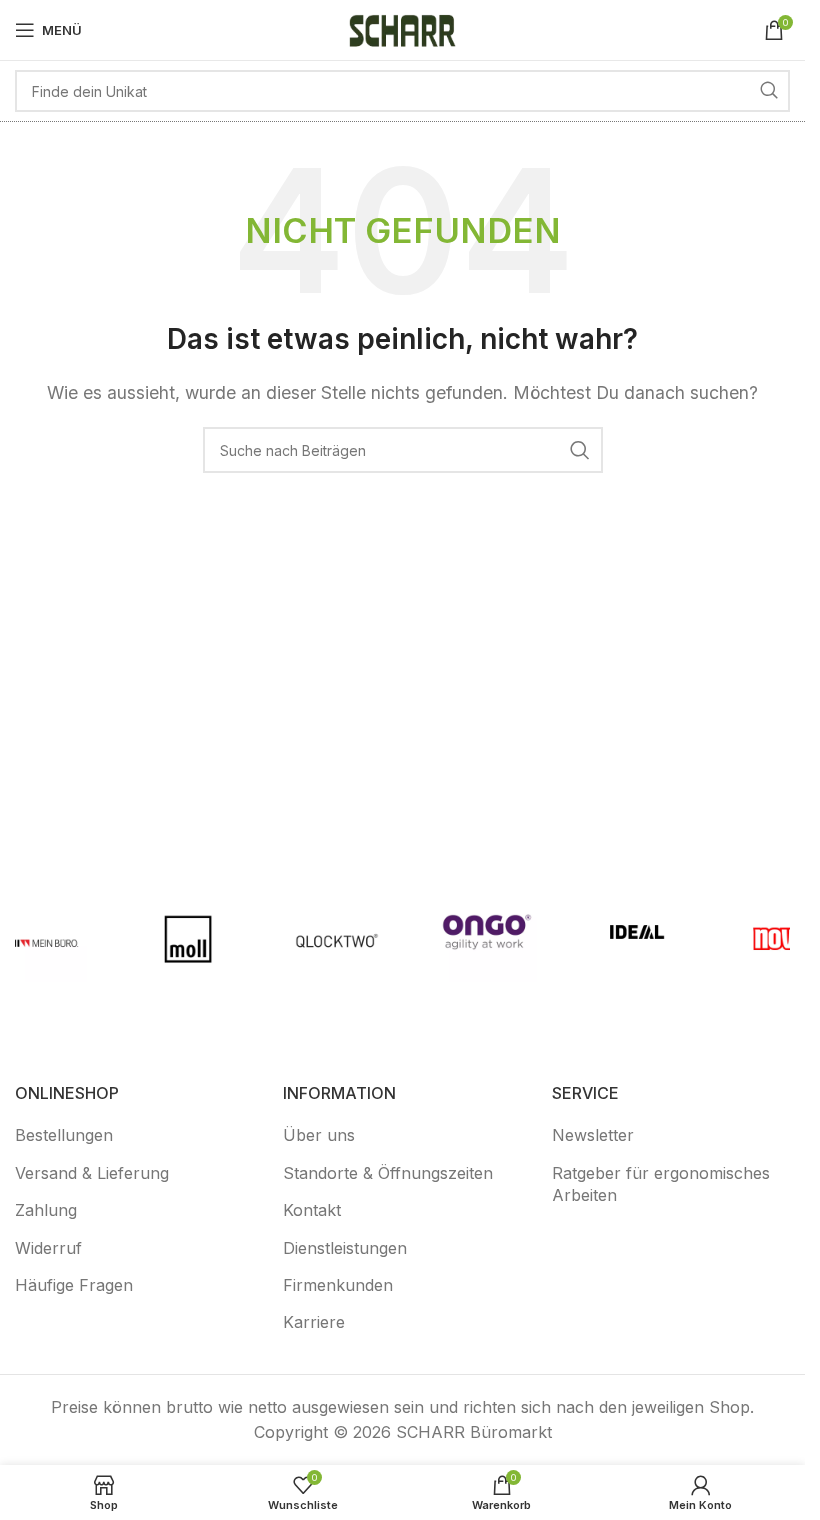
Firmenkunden (338, 1285)
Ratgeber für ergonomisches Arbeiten (661, 1184)
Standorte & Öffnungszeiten (388, 1173)
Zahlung (46, 1210)
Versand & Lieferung (92, 1173)
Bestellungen (64, 1135)
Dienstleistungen (345, 1248)
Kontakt (312, 1210)
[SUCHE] (769, 91)
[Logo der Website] (403, 28)
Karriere (314, 1322)
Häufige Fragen (74, 1285)
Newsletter (593, 1135)
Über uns (319, 1135)
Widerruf (48, 1248)
